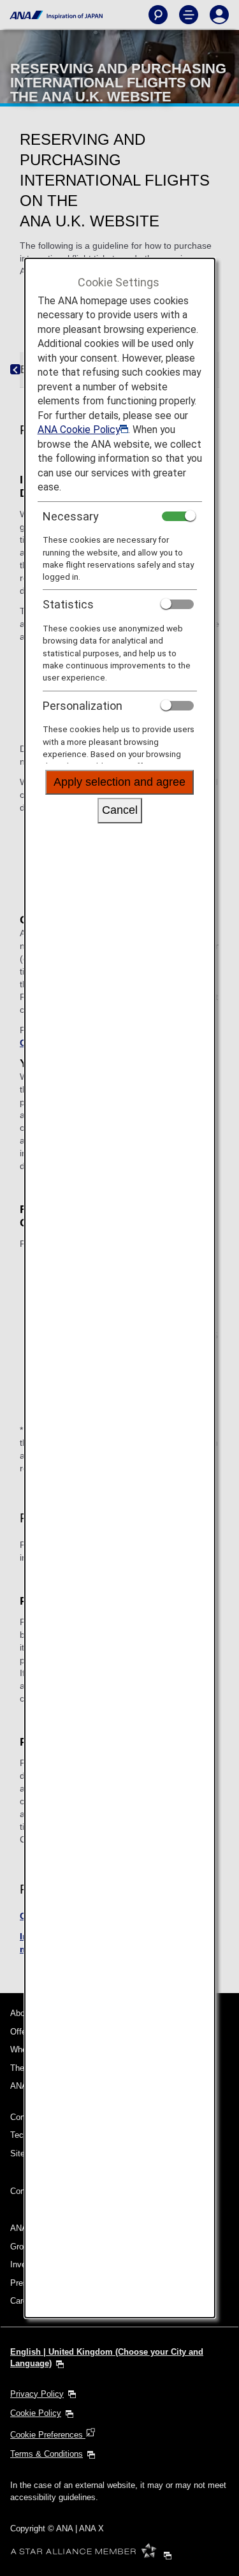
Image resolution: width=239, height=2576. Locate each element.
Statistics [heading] (68, 604)
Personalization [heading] (83, 706)
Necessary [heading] (71, 516)
